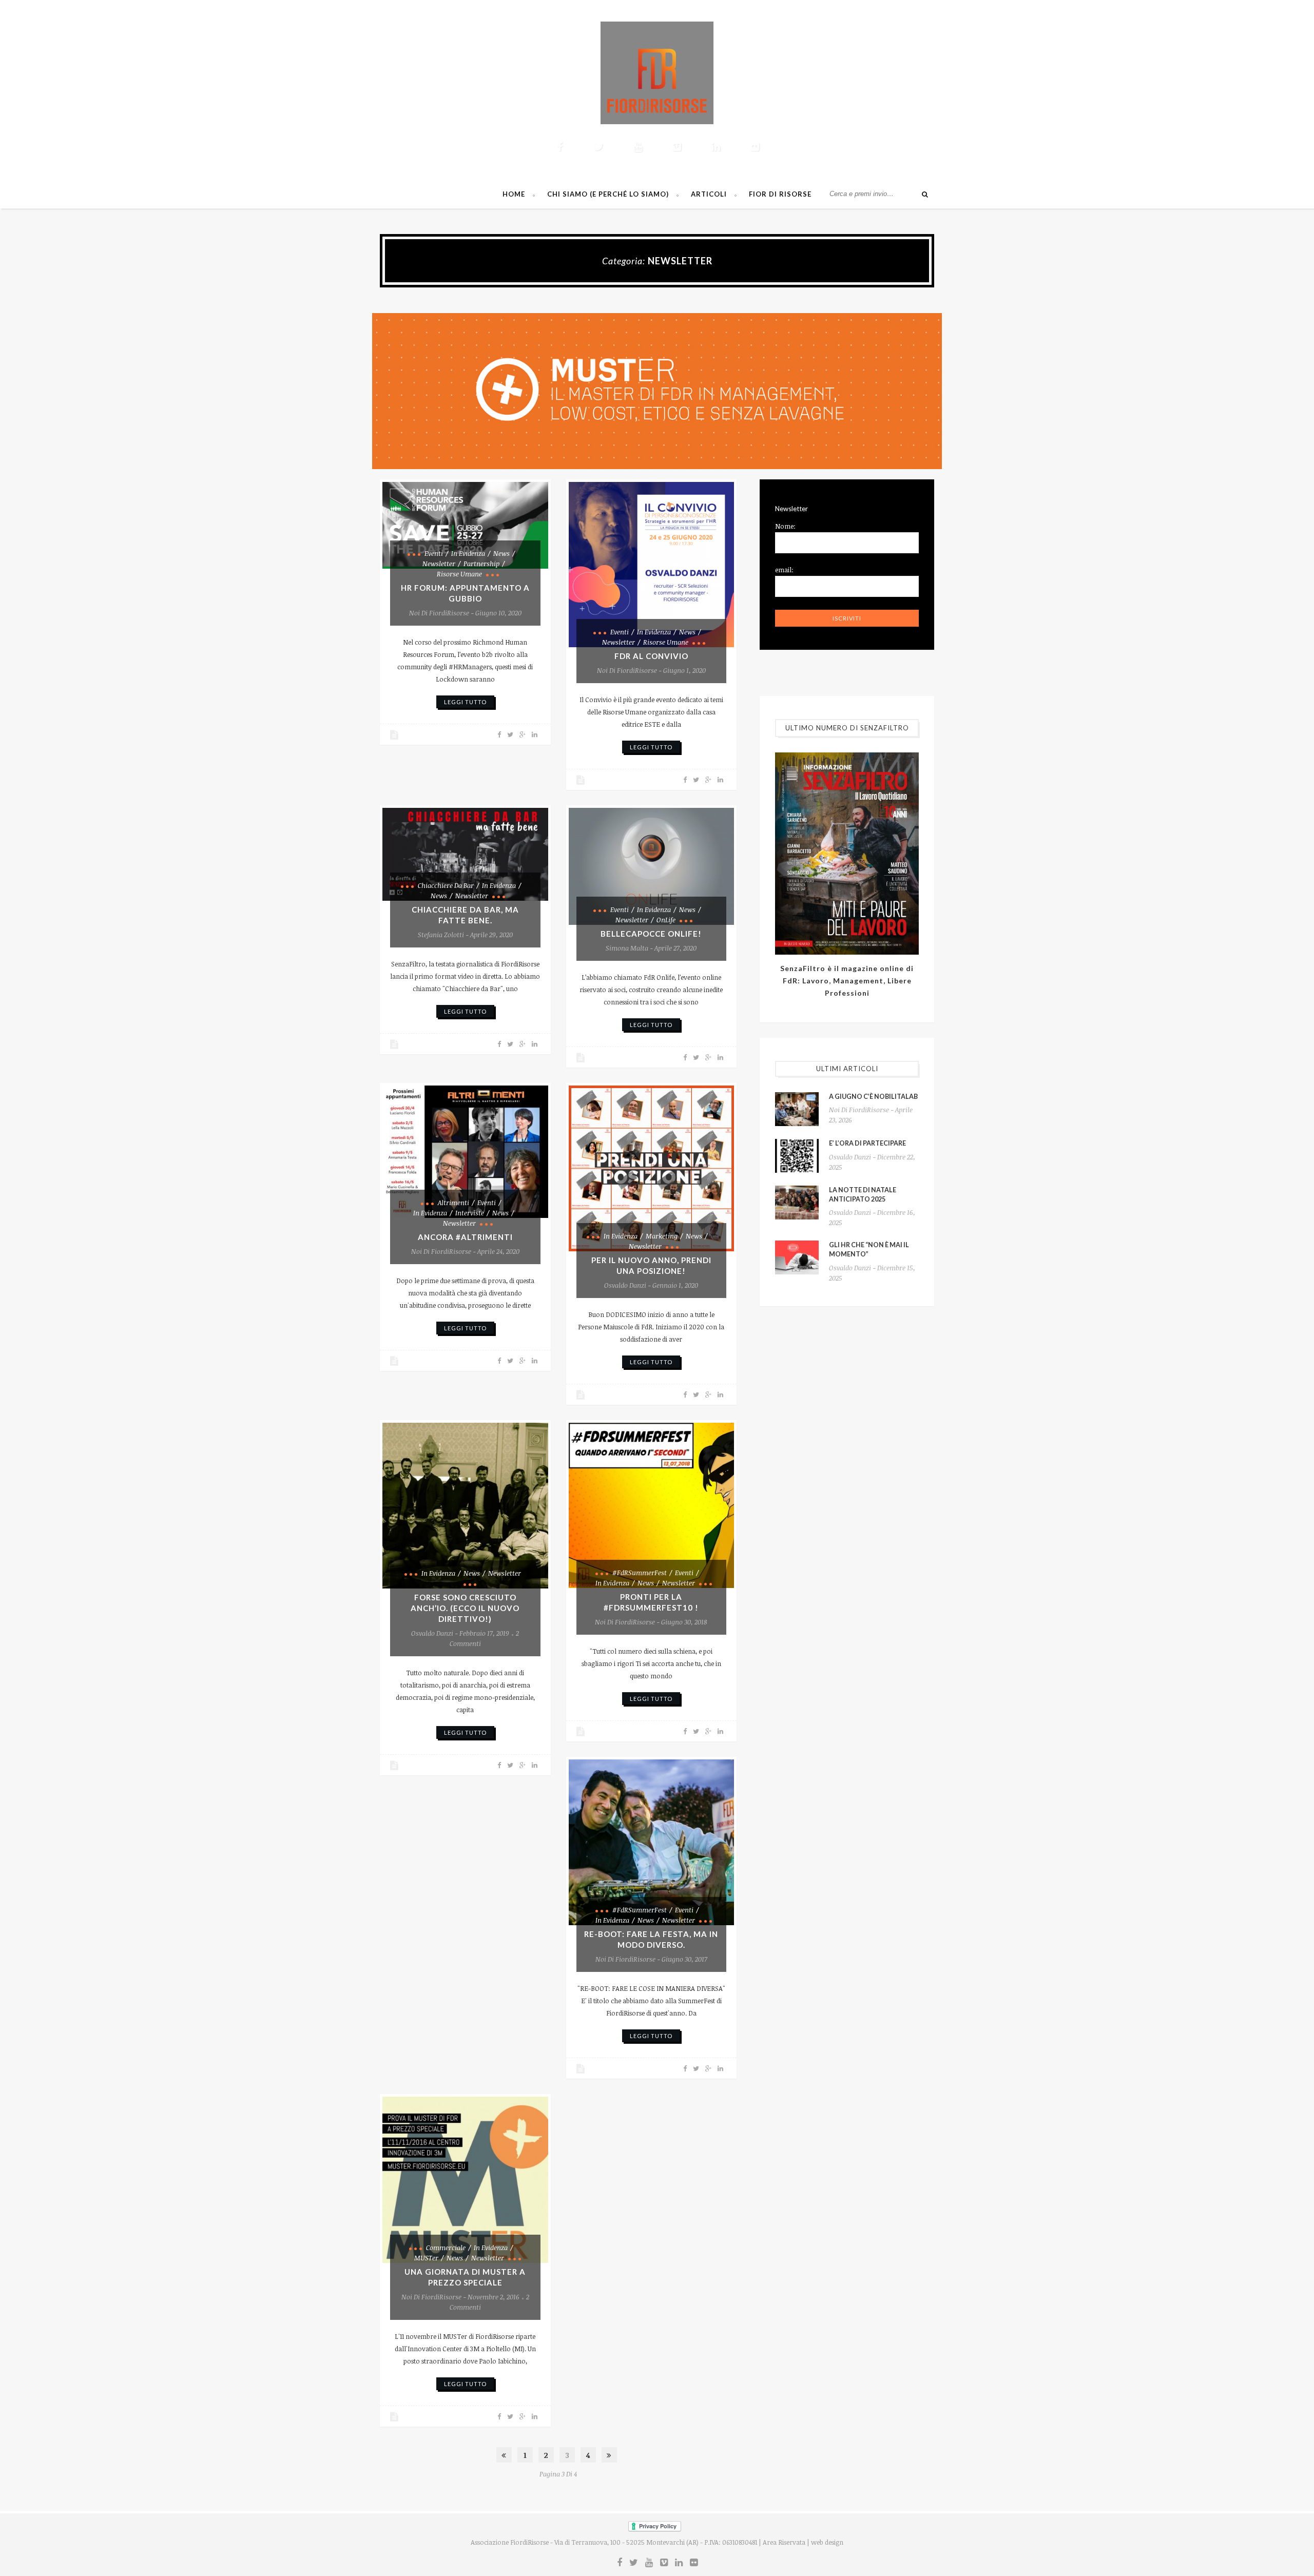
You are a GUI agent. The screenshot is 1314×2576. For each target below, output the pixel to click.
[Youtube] (637, 146)
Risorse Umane (459, 574)
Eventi (434, 553)
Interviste (470, 1213)
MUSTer (426, 2258)
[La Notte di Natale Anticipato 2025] (797, 1203)
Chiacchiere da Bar (446, 885)
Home (514, 194)
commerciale (446, 2248)
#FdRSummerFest (640, 1573)
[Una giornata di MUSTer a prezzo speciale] (465, 2180)
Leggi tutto (465, 702)
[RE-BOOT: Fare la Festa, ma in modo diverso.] (652, 1842)
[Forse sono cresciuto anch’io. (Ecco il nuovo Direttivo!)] (465, 1506)
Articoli (709, 194)
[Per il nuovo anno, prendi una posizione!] (652, 1168)
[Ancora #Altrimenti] (465, 1152)
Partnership (481, 564)
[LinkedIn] (716, 146)
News (501, 553)
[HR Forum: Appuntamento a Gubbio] (465, 525)
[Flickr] (755, 146)
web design (827, 2542)
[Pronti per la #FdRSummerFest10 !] (652, 1506)
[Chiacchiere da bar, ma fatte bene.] (465, 854)
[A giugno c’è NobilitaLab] (797, 1109)
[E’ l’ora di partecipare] (797, 1156)
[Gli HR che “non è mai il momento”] (797, 1257)
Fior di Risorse (780, 194)
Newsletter (439, 564)
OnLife (666, 920)
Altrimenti (453, 1203)
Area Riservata (784, 2542)
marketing (662, 1236)
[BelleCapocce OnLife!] (652, 866)
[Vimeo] (677, 146)
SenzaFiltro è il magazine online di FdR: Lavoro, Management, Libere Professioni (847, 981)
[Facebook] (559, 146)
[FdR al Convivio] (652, 565)
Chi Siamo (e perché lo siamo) (608, 194)
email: (784, 570)
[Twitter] (598, 146)
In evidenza (468, 553)
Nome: (785, 526)
